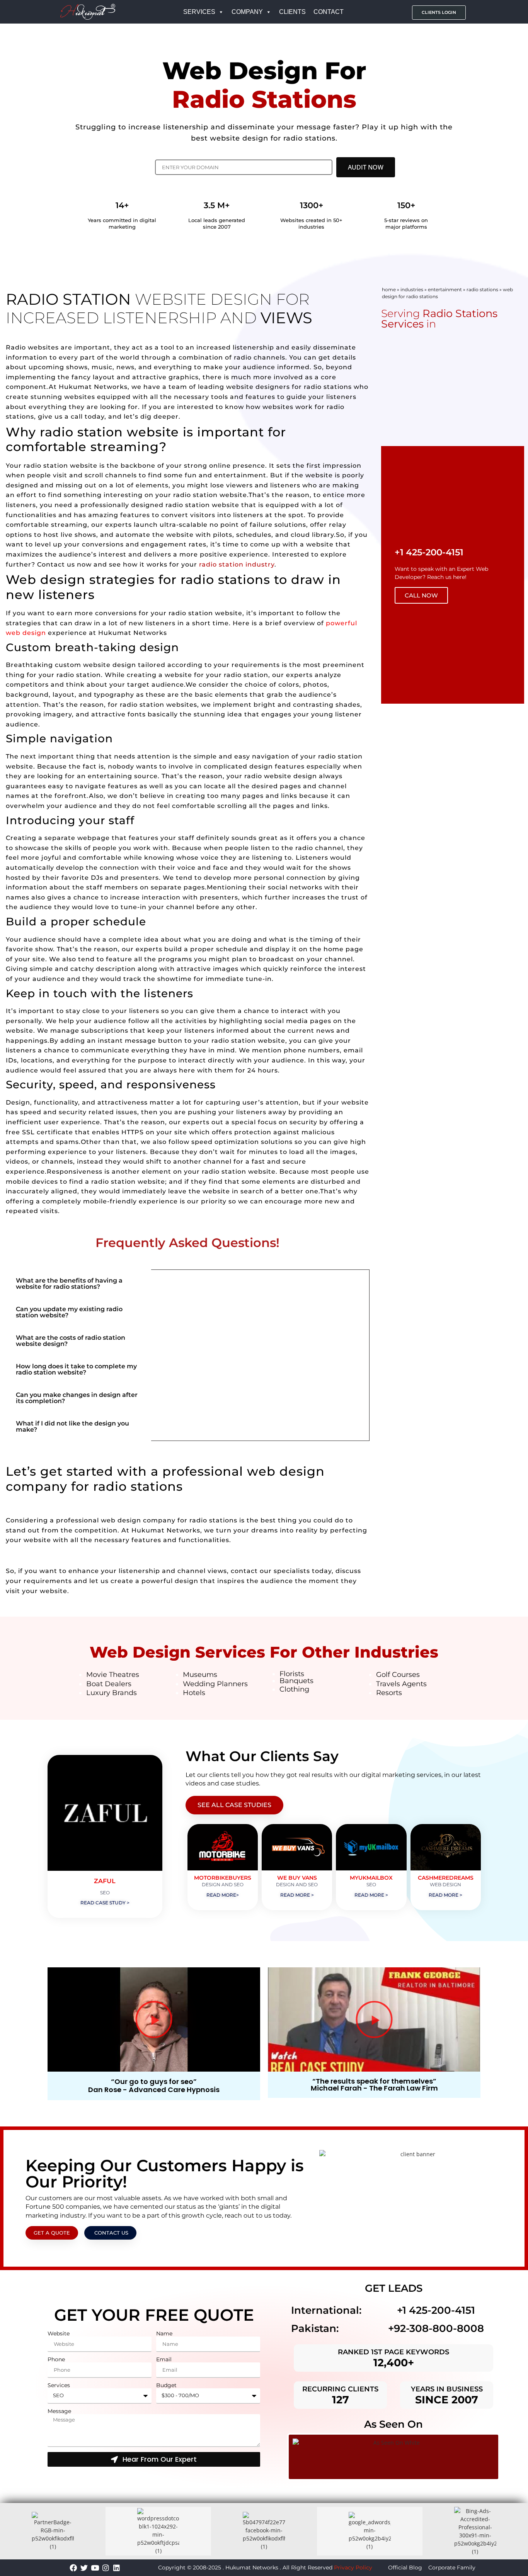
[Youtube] (95, 2568)
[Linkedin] (117, 2568)
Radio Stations (482, 289)
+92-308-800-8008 (436, 2328)
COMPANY (247, 12)
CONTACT (329, 12)
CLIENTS (292, 12)
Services (59, 2385)
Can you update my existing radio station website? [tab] (69, 1312)
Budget (166, 2385)
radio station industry (236, 564)
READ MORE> (223, 1895)
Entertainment (445, 289)
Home (389, 289)
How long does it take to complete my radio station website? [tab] (76, 1369)
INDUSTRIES (412, 289)
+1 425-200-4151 (436, 2310)
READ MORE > (297, 1895)
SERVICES (199, 12)
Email (164, 2360)
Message (59, 2411)
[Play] (154, 2019)
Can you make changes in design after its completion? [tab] (77, 1398)
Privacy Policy (353, 2568)
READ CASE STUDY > (105, 1903)
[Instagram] (106, 2568)
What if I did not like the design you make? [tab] (72, 1426)
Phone (56, 2360)
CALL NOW (421, 595)
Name (164, 2334)
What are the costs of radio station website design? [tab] (71, 1341)
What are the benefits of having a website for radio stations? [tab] (69, 1284)
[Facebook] (73, 2568)
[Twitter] (84, 2568)
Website (59, 2334)
